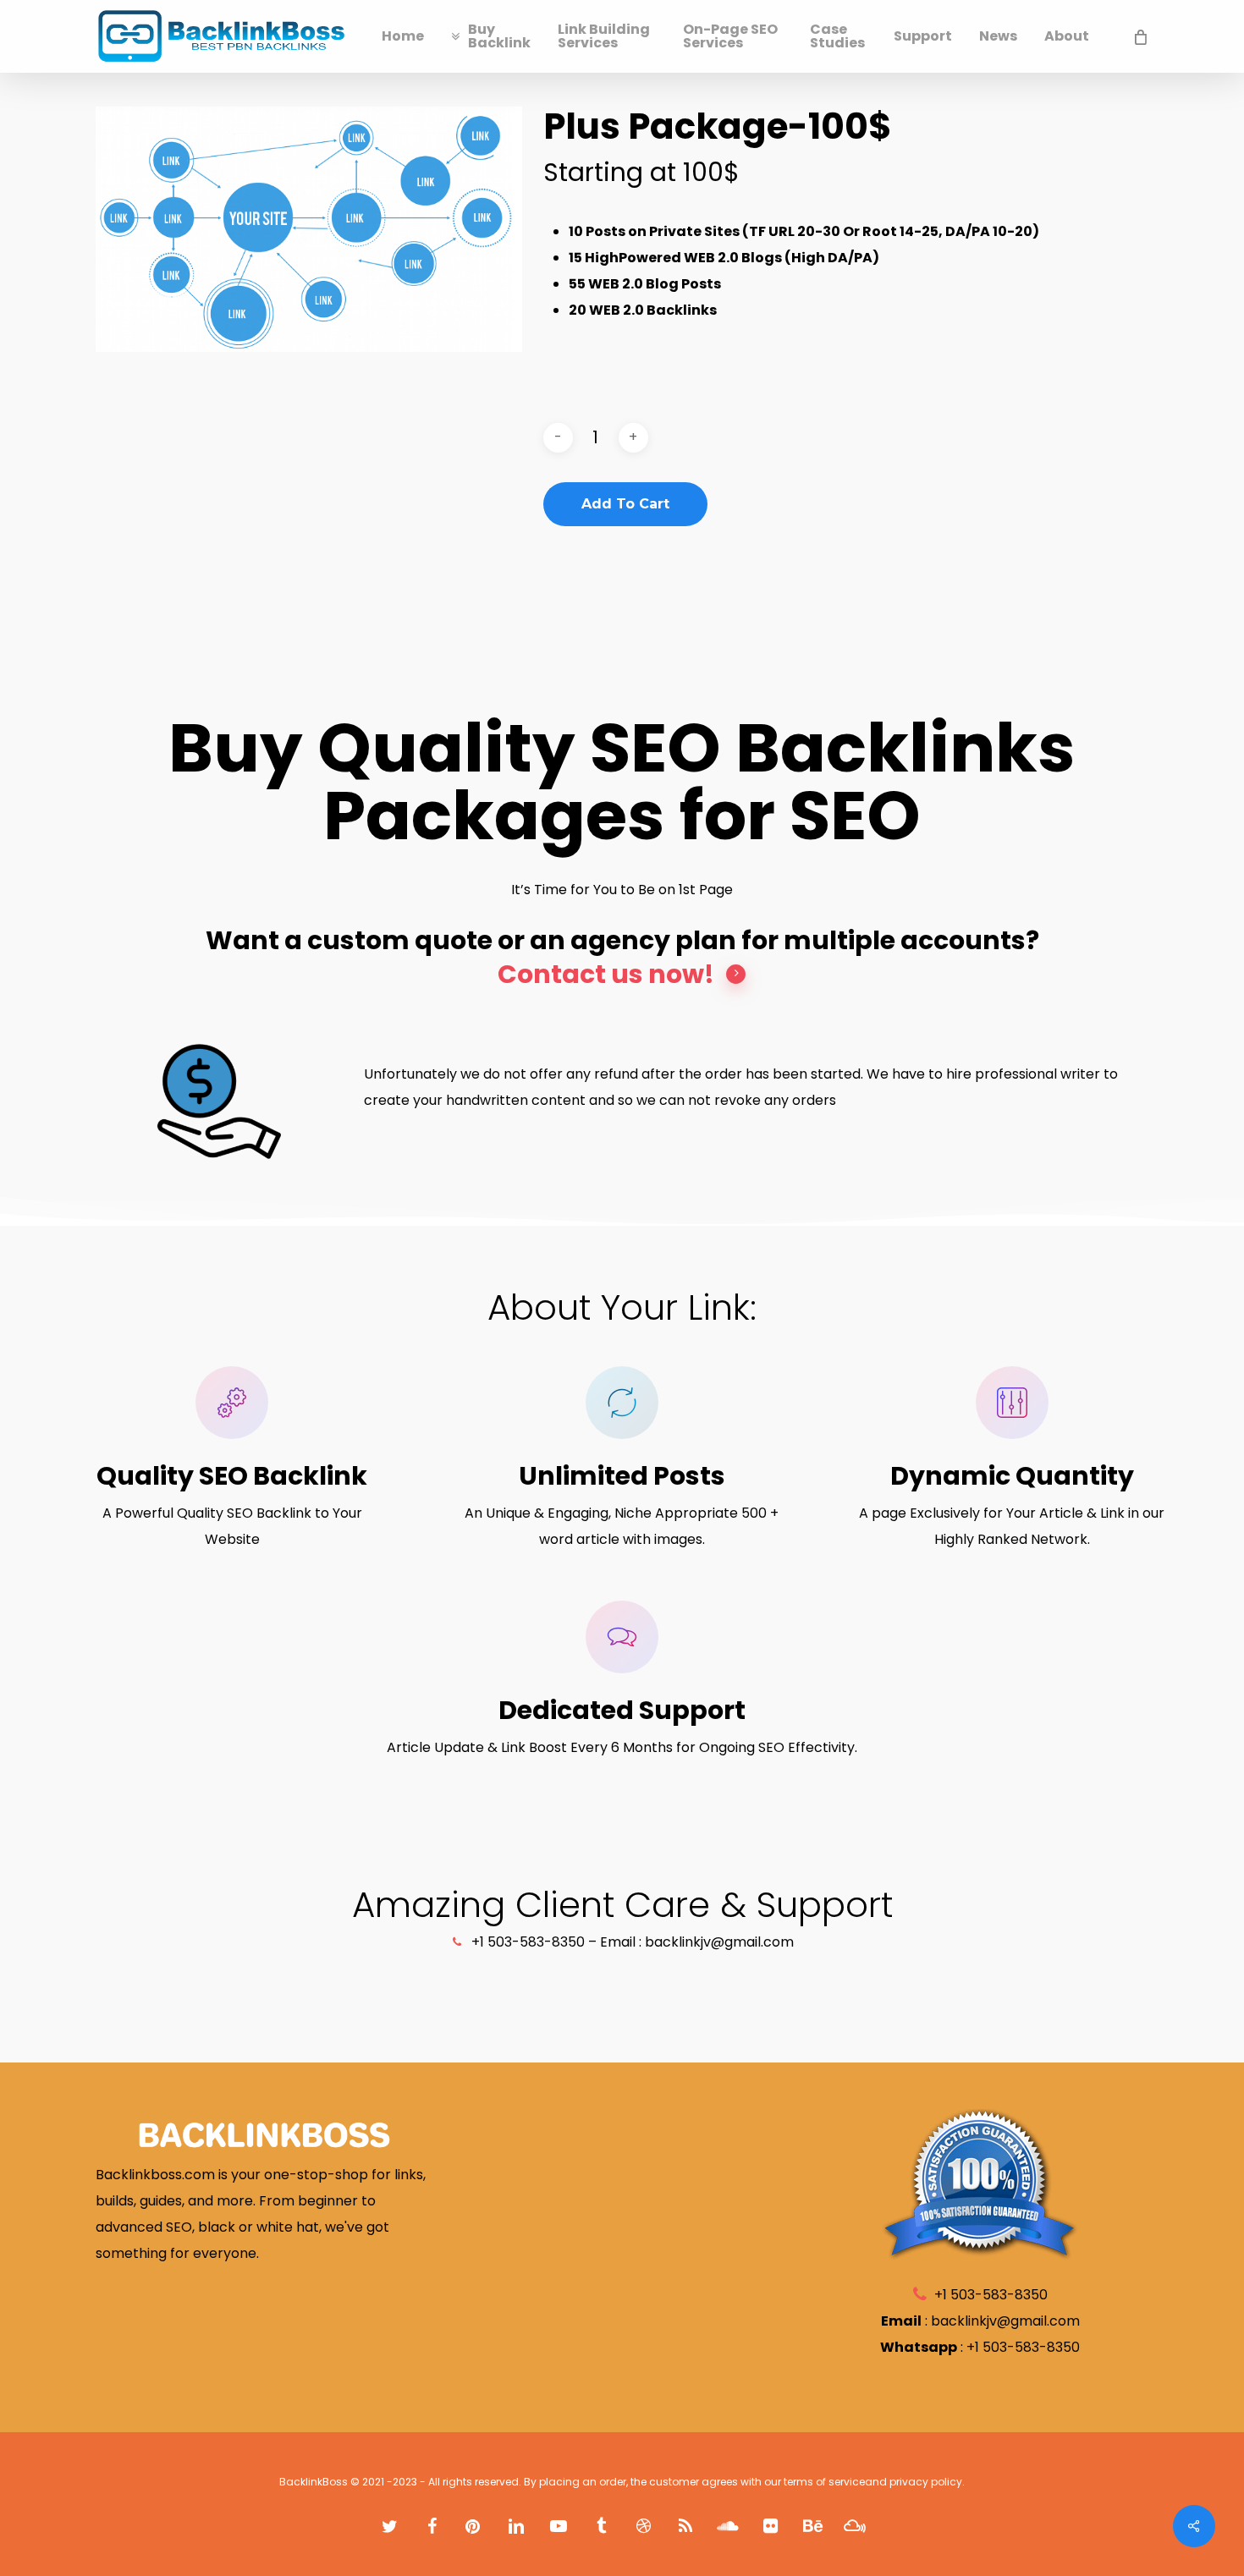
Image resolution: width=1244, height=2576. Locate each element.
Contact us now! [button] (606, 975)
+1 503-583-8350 (1023, 2347)
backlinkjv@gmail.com (1005, 2321)
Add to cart (625, 504)
